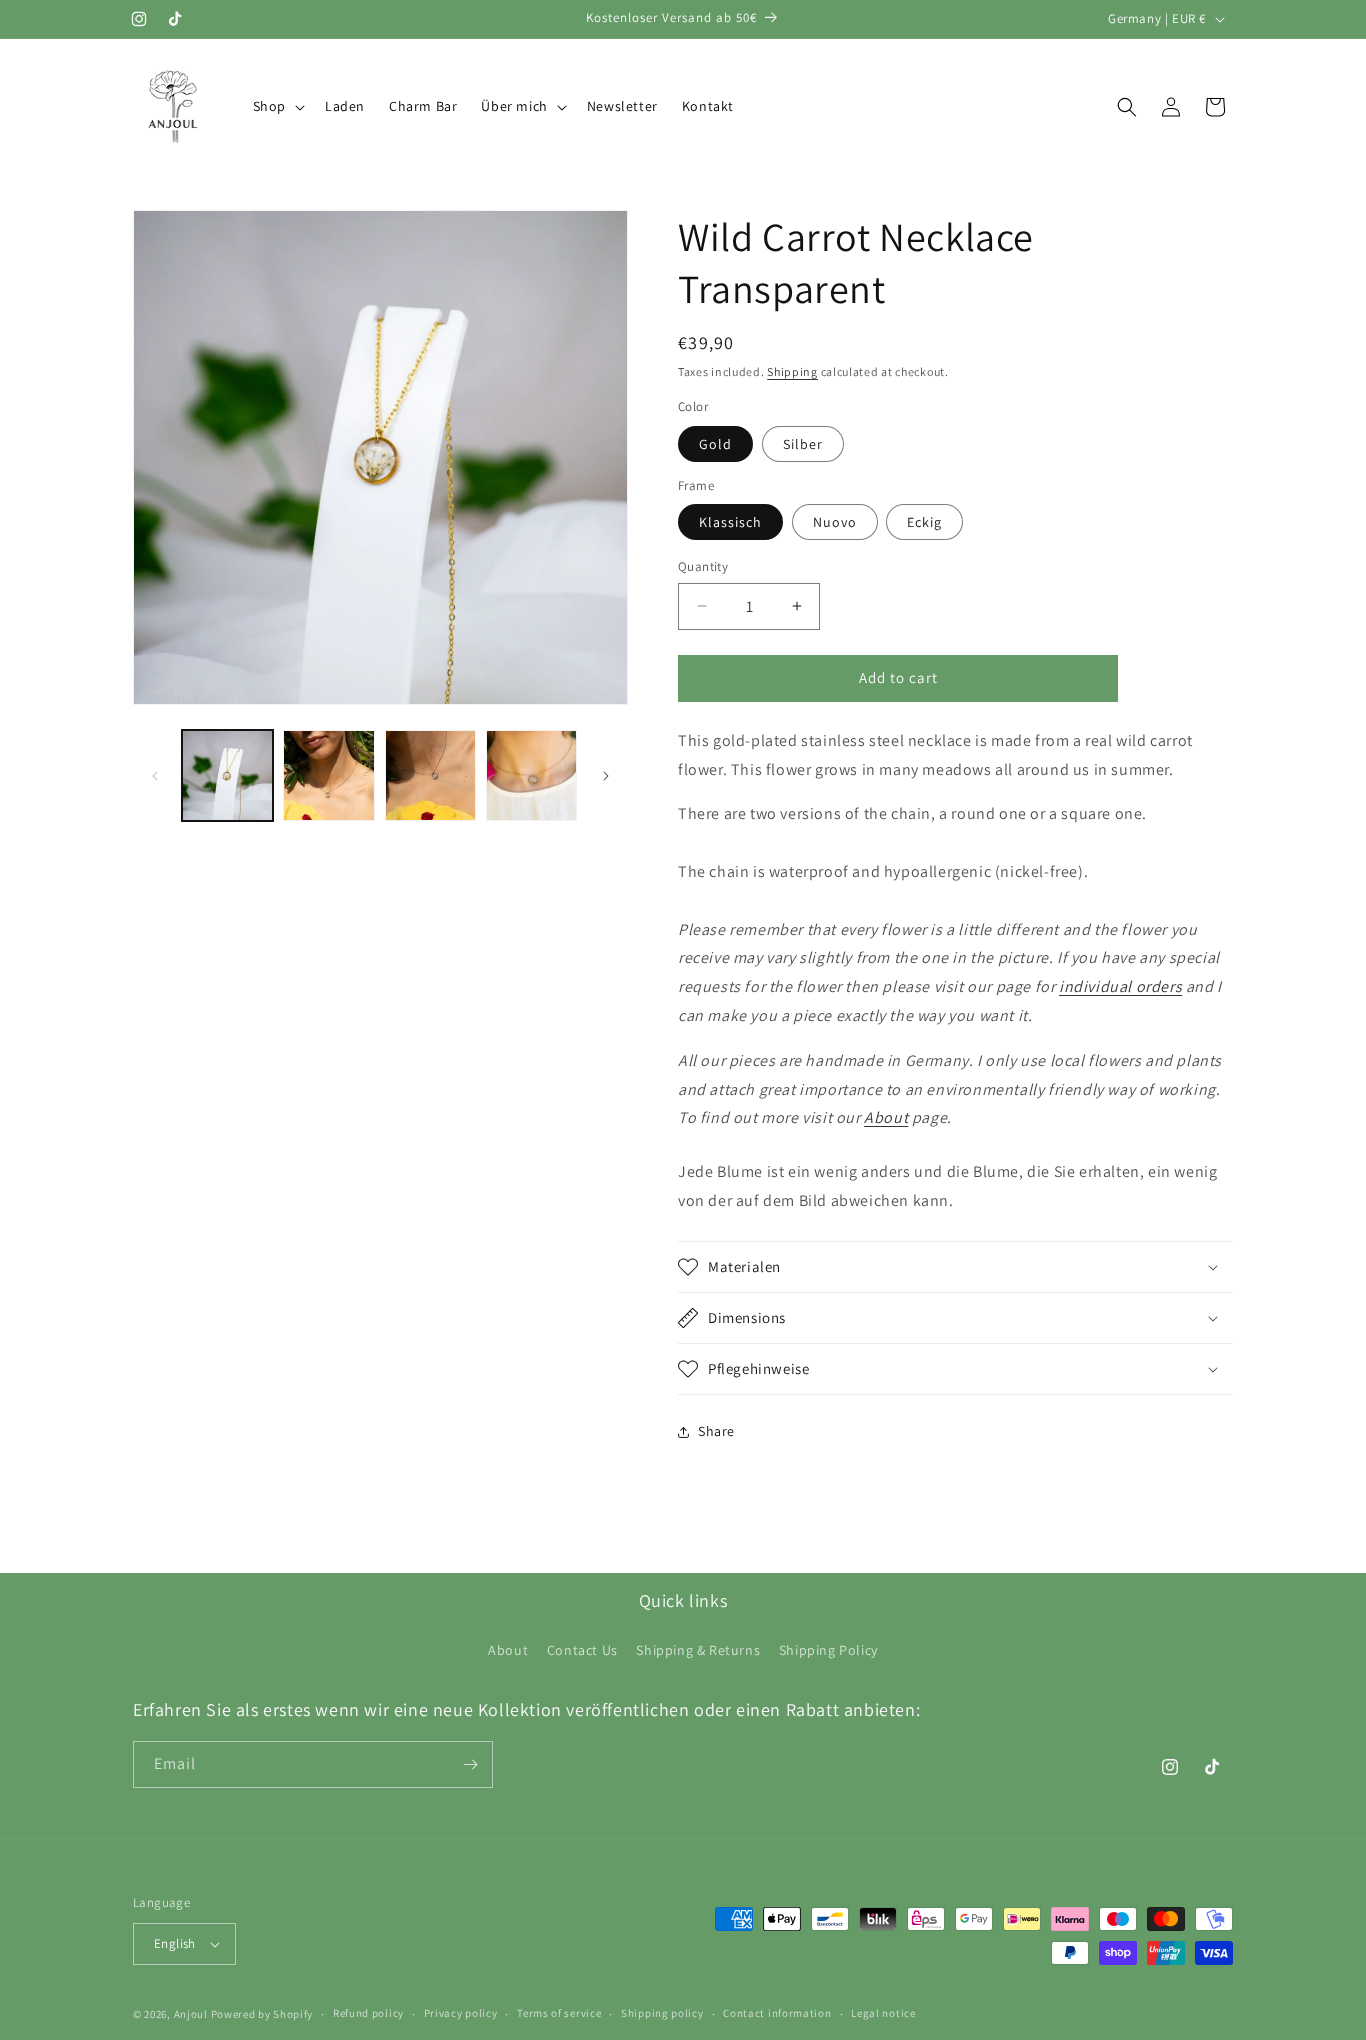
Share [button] (716, 1431)
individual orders (1120, 986)
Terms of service (559, 2013)
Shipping (792, 371)
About (886, 1117)
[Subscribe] (470, 1764)
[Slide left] (155, 776)
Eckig (924, 522)
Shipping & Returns (698, 1650)
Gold (715, 444)
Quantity (703, 566)
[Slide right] (606, 776)
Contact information (777, 2013)
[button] (277, 106)
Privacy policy (461, 2013)
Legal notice (883, 2013)
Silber (803, 444)
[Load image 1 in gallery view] (227, 775)
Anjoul (191, 2014)
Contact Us (582, 1650)
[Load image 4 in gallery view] (531, 775)
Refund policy (368, 2013)
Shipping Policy (828, 1650)
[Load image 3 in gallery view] (430, 775)
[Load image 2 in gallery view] (328, 775)
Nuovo (835, 522)
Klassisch (730, 522)
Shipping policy (662, 2013)
